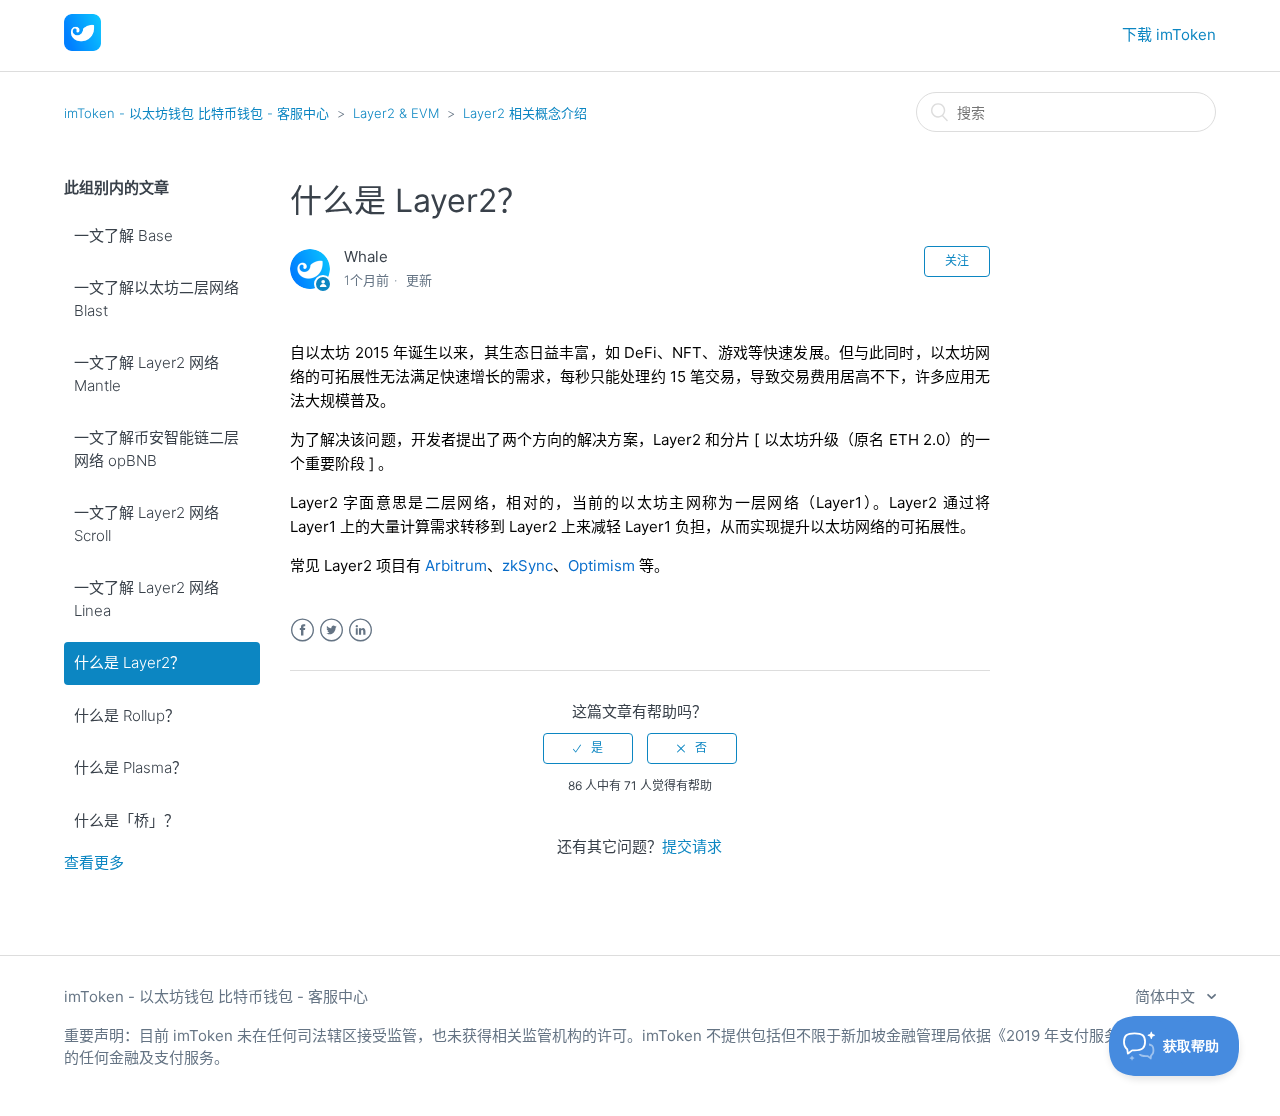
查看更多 (94, 862)
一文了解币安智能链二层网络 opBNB (156, 449)
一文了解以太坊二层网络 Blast (156, 299)
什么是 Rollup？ (127, 715)
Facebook (302, 630)
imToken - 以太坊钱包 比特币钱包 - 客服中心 (196, 113)
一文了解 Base (123, 235)
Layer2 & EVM (396, 113)
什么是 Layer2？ (129, 662)
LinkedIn (360, 630)
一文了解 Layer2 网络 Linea (146, 599)
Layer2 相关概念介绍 (525, 113)
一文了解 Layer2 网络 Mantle (146, 374)
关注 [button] (957, 260)
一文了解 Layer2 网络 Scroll (146, 524)
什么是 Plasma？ (130, 767)
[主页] (82, 45)
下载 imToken (1169, 34)
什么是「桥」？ (126, 820)
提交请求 (692, 846)
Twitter (331, 630)
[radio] (588, 748)
